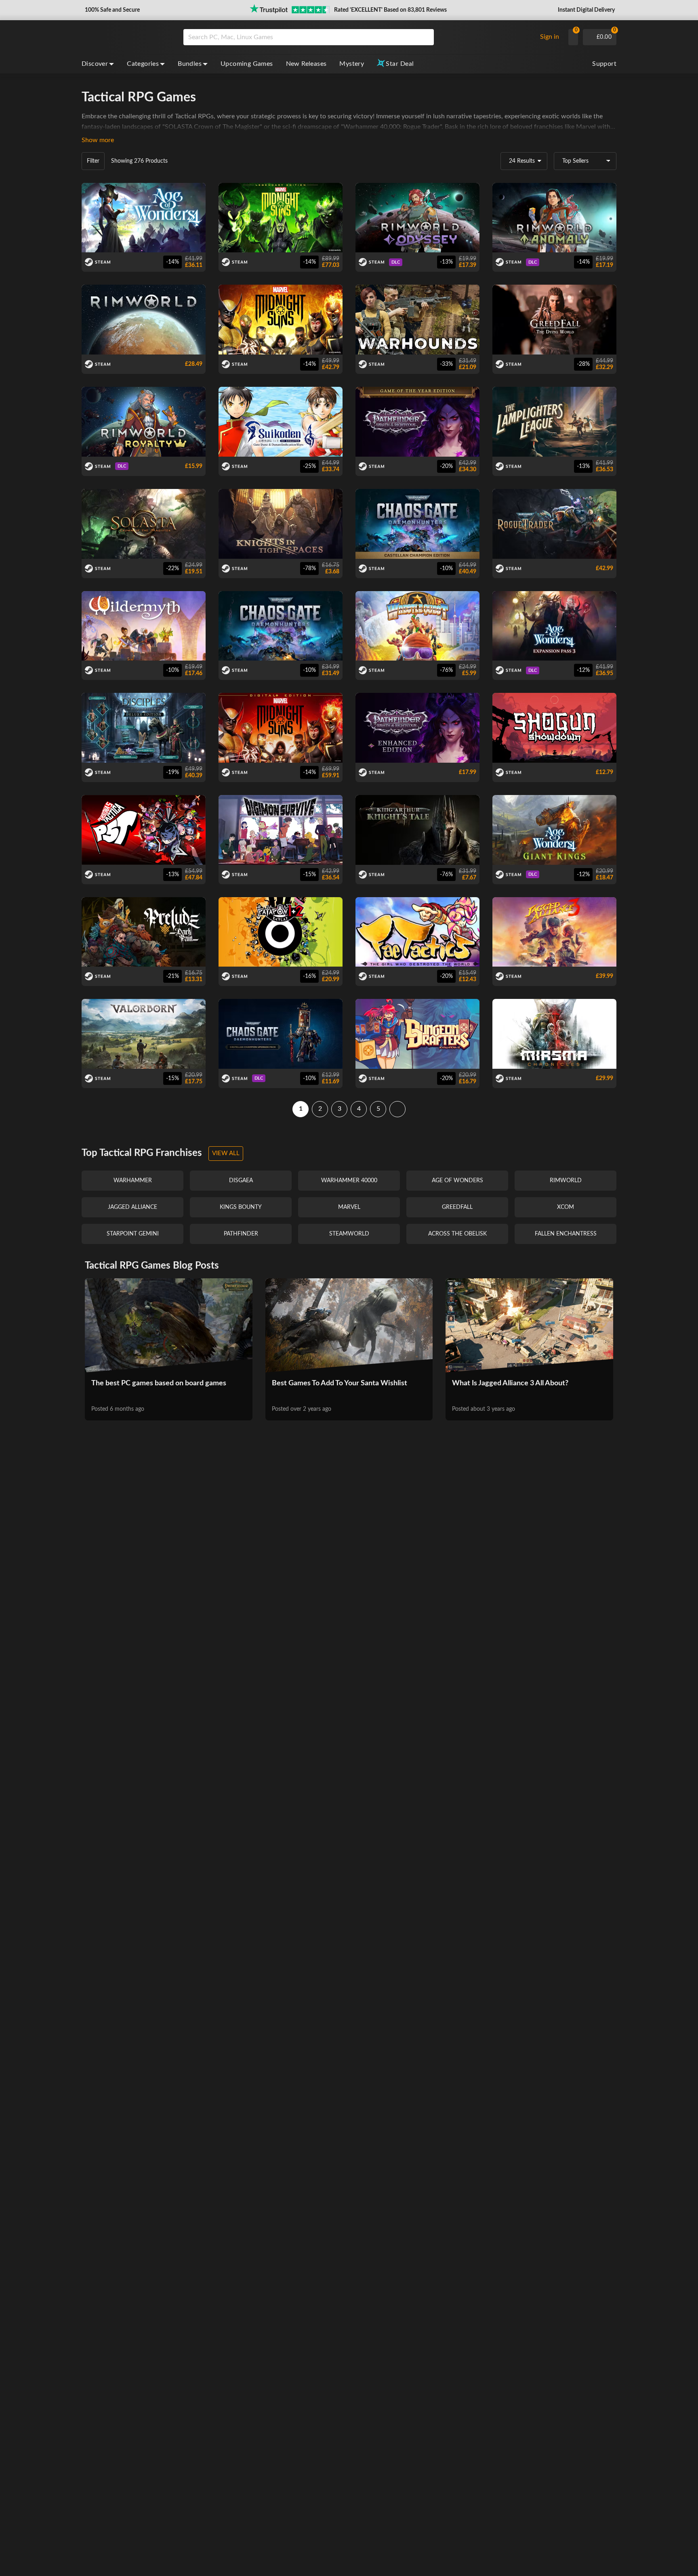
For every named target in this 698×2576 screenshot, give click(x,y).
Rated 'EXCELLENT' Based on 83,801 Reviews (390, 10)
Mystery (352, 64)
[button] (111, 10)
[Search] (425, 37)
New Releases (306, 64)
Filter (93, 161)
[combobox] (358, 37)
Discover (95, 64)
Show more (98, 140)
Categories (143, 64)
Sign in (550, 37)
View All (226, 1153)
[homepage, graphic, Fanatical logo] (126, 37)
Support (604, 64)
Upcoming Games (247, 64)
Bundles (190, 64)
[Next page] (397, 1109)
